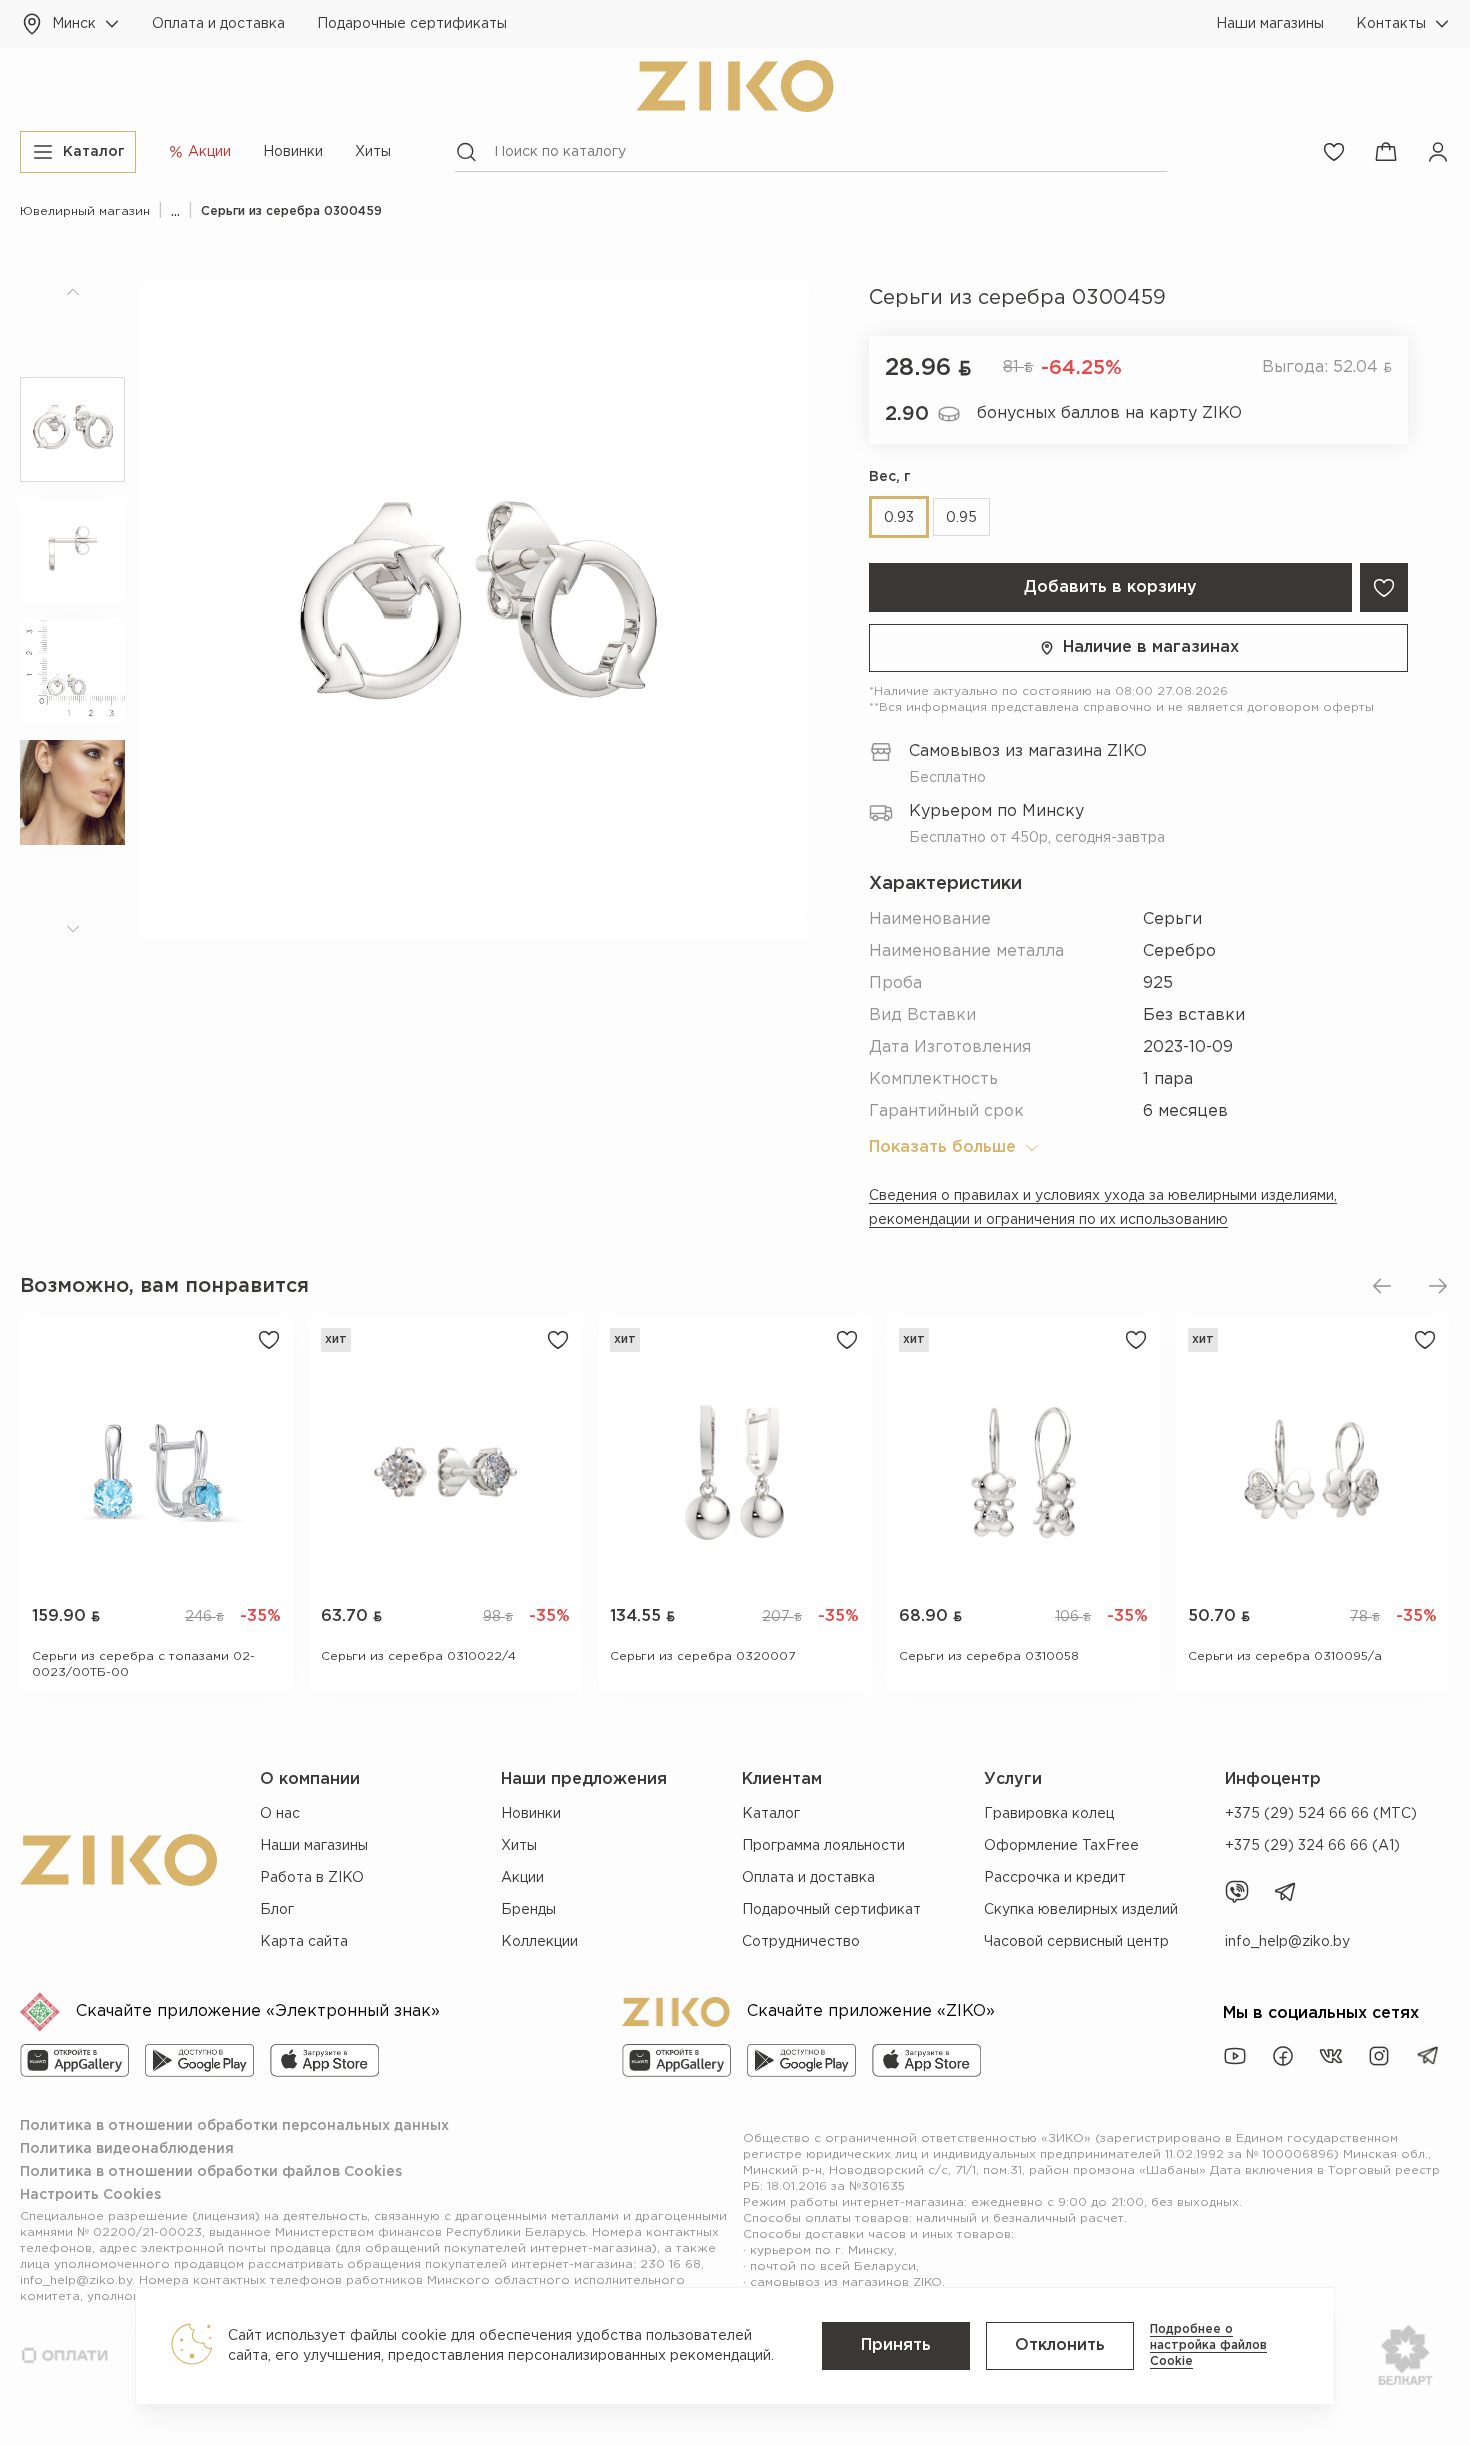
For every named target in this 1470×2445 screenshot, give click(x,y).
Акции (522, 1878)
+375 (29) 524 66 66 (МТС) (1321, 1814)
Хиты (373, 152)
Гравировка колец (1049, 1814)
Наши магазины (1270, 24)
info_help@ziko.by (1287, 1942)
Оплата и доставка (218, 24)
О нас (280, 1814)
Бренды (528, 1910)
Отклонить (1060, 2345)
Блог (277, 1910)
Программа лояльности (823, 1846)
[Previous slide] (1382, 1286)
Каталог (771, 1814)
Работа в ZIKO (312, 1878)
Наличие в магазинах (1151, 647)
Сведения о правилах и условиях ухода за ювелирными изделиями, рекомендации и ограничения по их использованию (1103, 1208)
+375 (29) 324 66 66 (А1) (1312, 1846)
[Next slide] (1438, 1286)
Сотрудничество (801, 1942)
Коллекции (539, 1942)
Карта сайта (304, 1942)
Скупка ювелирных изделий (1081, 1910)
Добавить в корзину (1110, 587)
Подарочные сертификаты (412, 24)
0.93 (899, 518)
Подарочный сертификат (831, 1910)
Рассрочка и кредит (1055, 1878)
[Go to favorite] (1334, 152)
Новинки (293, 152)
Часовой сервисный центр (1076, 1942)
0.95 (961, 518)
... (175, 211)
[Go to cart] (1386, 152)
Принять (896, 2345)
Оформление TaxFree (1061, 1846)
